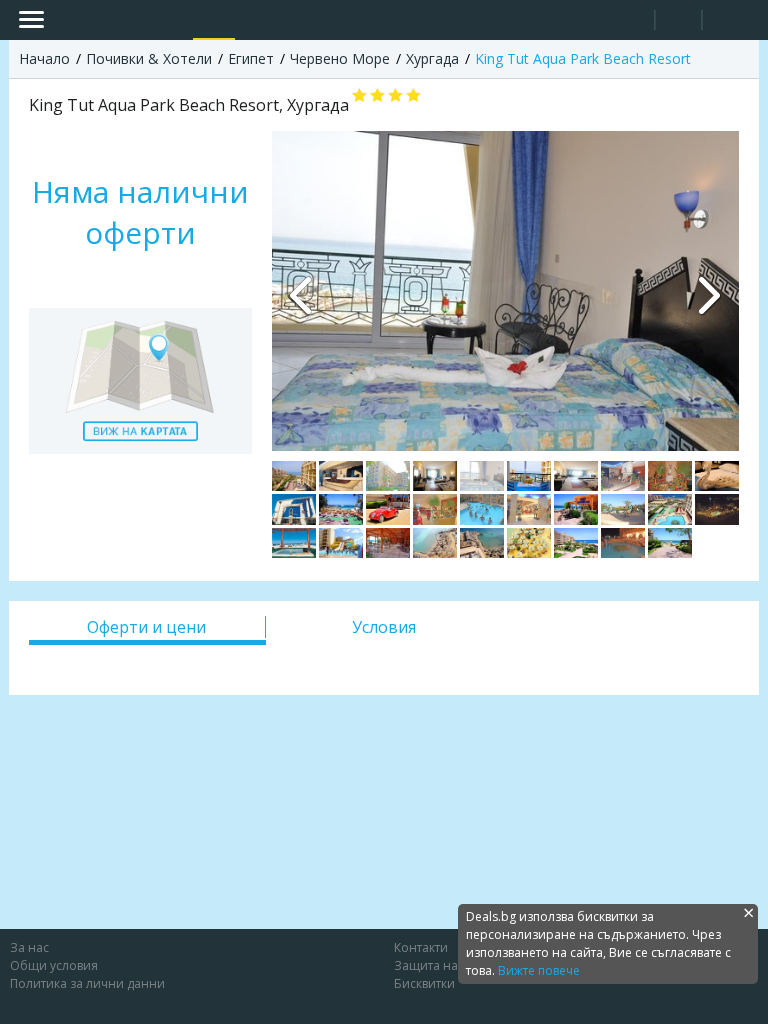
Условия (384, 627)
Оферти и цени (146, 627)
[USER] (680, 22)
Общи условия (54, 965)
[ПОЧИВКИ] (214, 20)
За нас (29, 947)
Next (709, 291)
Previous (302, 291)
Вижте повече (539, 970)
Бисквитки (424, 983)
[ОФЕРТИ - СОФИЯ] (173, 20)
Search (631, 20)
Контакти (421, 947)
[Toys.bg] (255, 20)
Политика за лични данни (87, 983)
